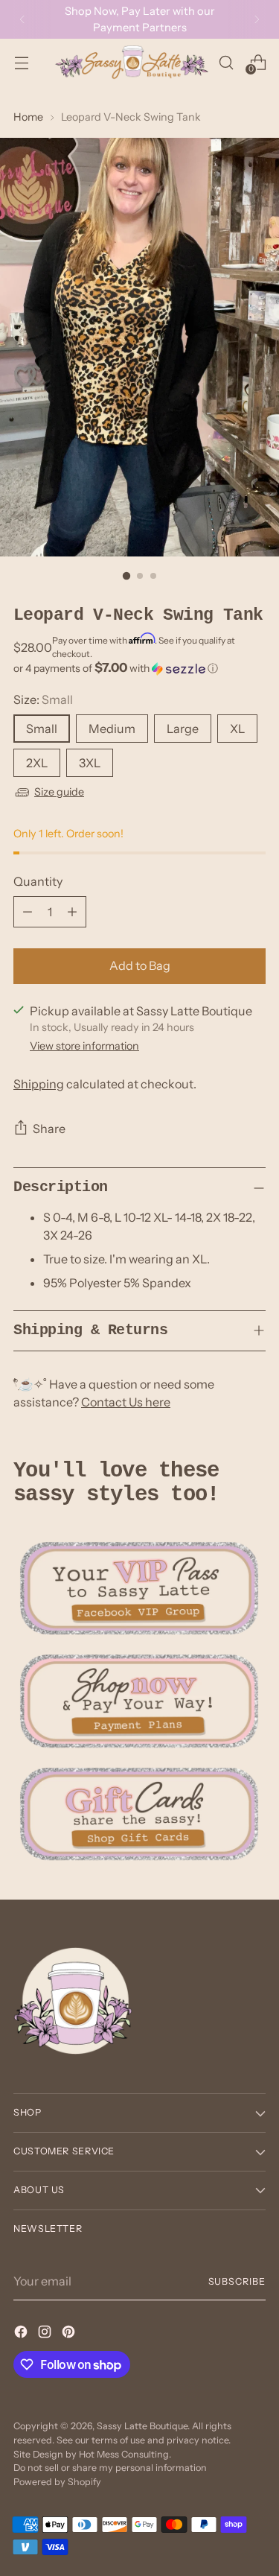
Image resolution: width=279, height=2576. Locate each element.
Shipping (39, 1084)
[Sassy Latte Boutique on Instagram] (46, 2334)
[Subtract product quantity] (28, 912)
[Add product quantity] (72, 912)
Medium (112, 729)
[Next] (257, 19)
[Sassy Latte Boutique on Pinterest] (70, 2334)
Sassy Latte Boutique (142, 2426)
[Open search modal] (226, 62)
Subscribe (237, 2281)
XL (237, 729)
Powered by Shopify (57, 2482)
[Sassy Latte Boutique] (132, 62)
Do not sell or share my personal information (110, 2468)
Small (42, 729)
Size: (43, 699)
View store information (84, 1046)
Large (183, 729)
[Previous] (22, 19)
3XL (90, 763)
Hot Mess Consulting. (125, 2454)
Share (49, 1129)
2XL (37, 763)
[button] (139, 668)
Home (28, 117)
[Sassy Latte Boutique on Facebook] (22, 2334)
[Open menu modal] (21, 62)
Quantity (38, 881)
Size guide (59, 792)
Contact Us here (126, 1402)
